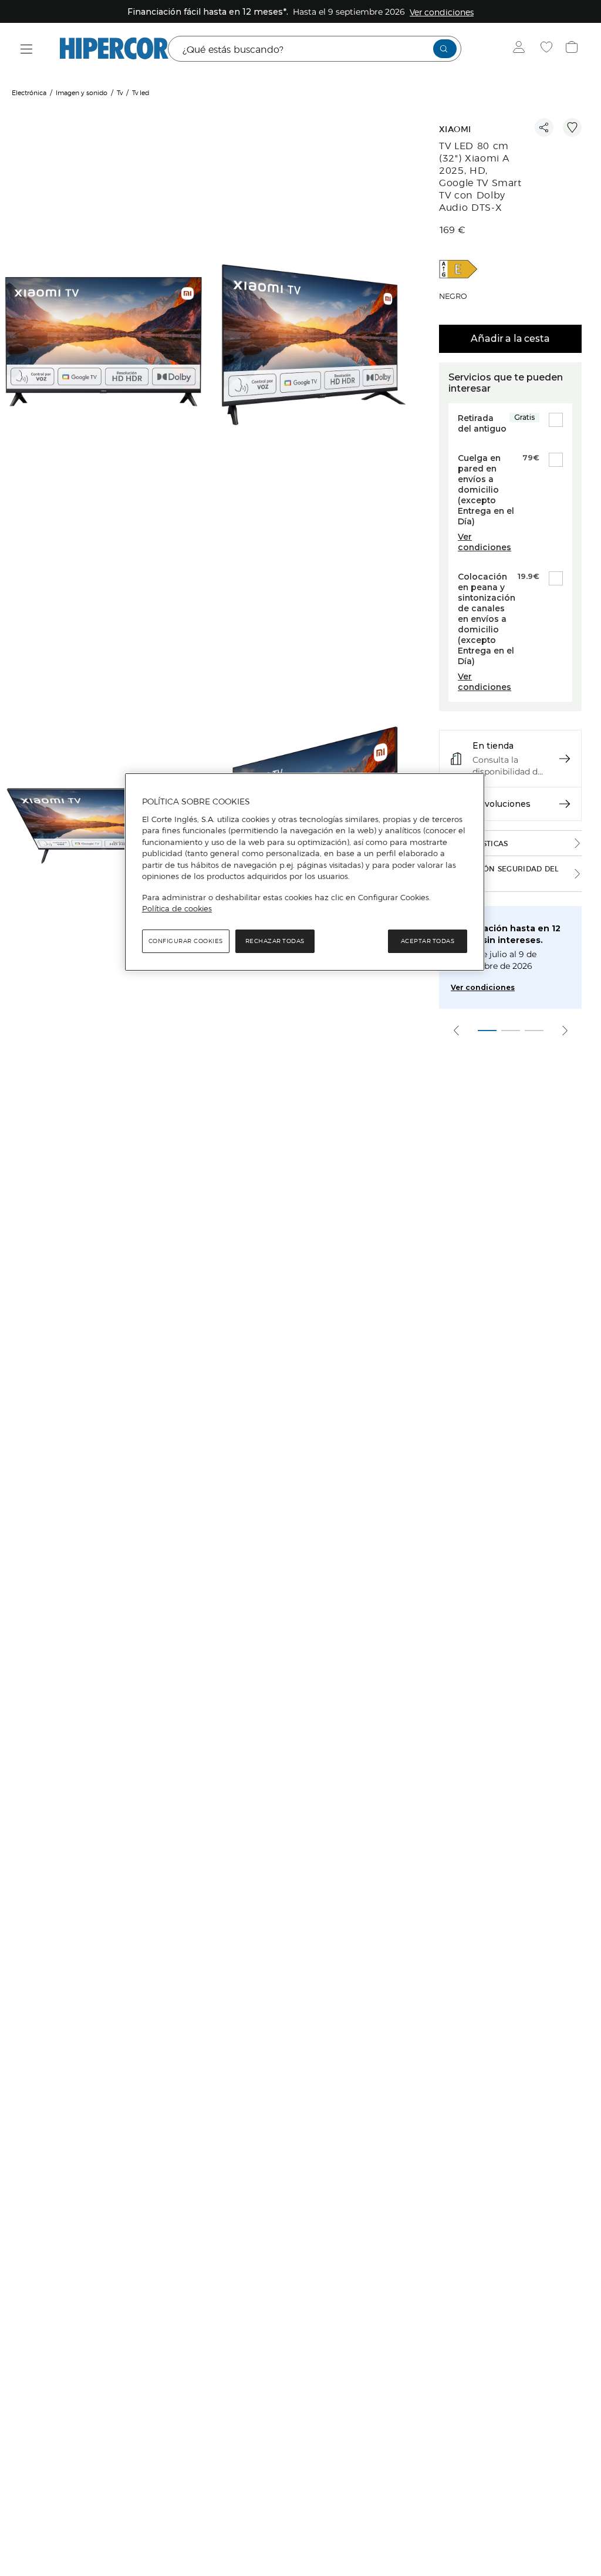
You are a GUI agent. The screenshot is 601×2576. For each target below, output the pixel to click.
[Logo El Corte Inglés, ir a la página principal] (114, 49)
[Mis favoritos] (548, 49)
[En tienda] (565, 759)
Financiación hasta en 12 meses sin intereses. (506, 934)
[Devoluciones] (565, 804)
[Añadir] (572, 127)
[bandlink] (442, 12)
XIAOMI (455, 129)
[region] (305, 872)
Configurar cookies (186, 941)
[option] (105, 346)
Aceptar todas (428, 941)
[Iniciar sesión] (521, 49)
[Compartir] (544, 127)
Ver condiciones (483, 987)
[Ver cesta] (573, 49)
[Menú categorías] (27, 49)
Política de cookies (177, 908)
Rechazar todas (275, 941)
